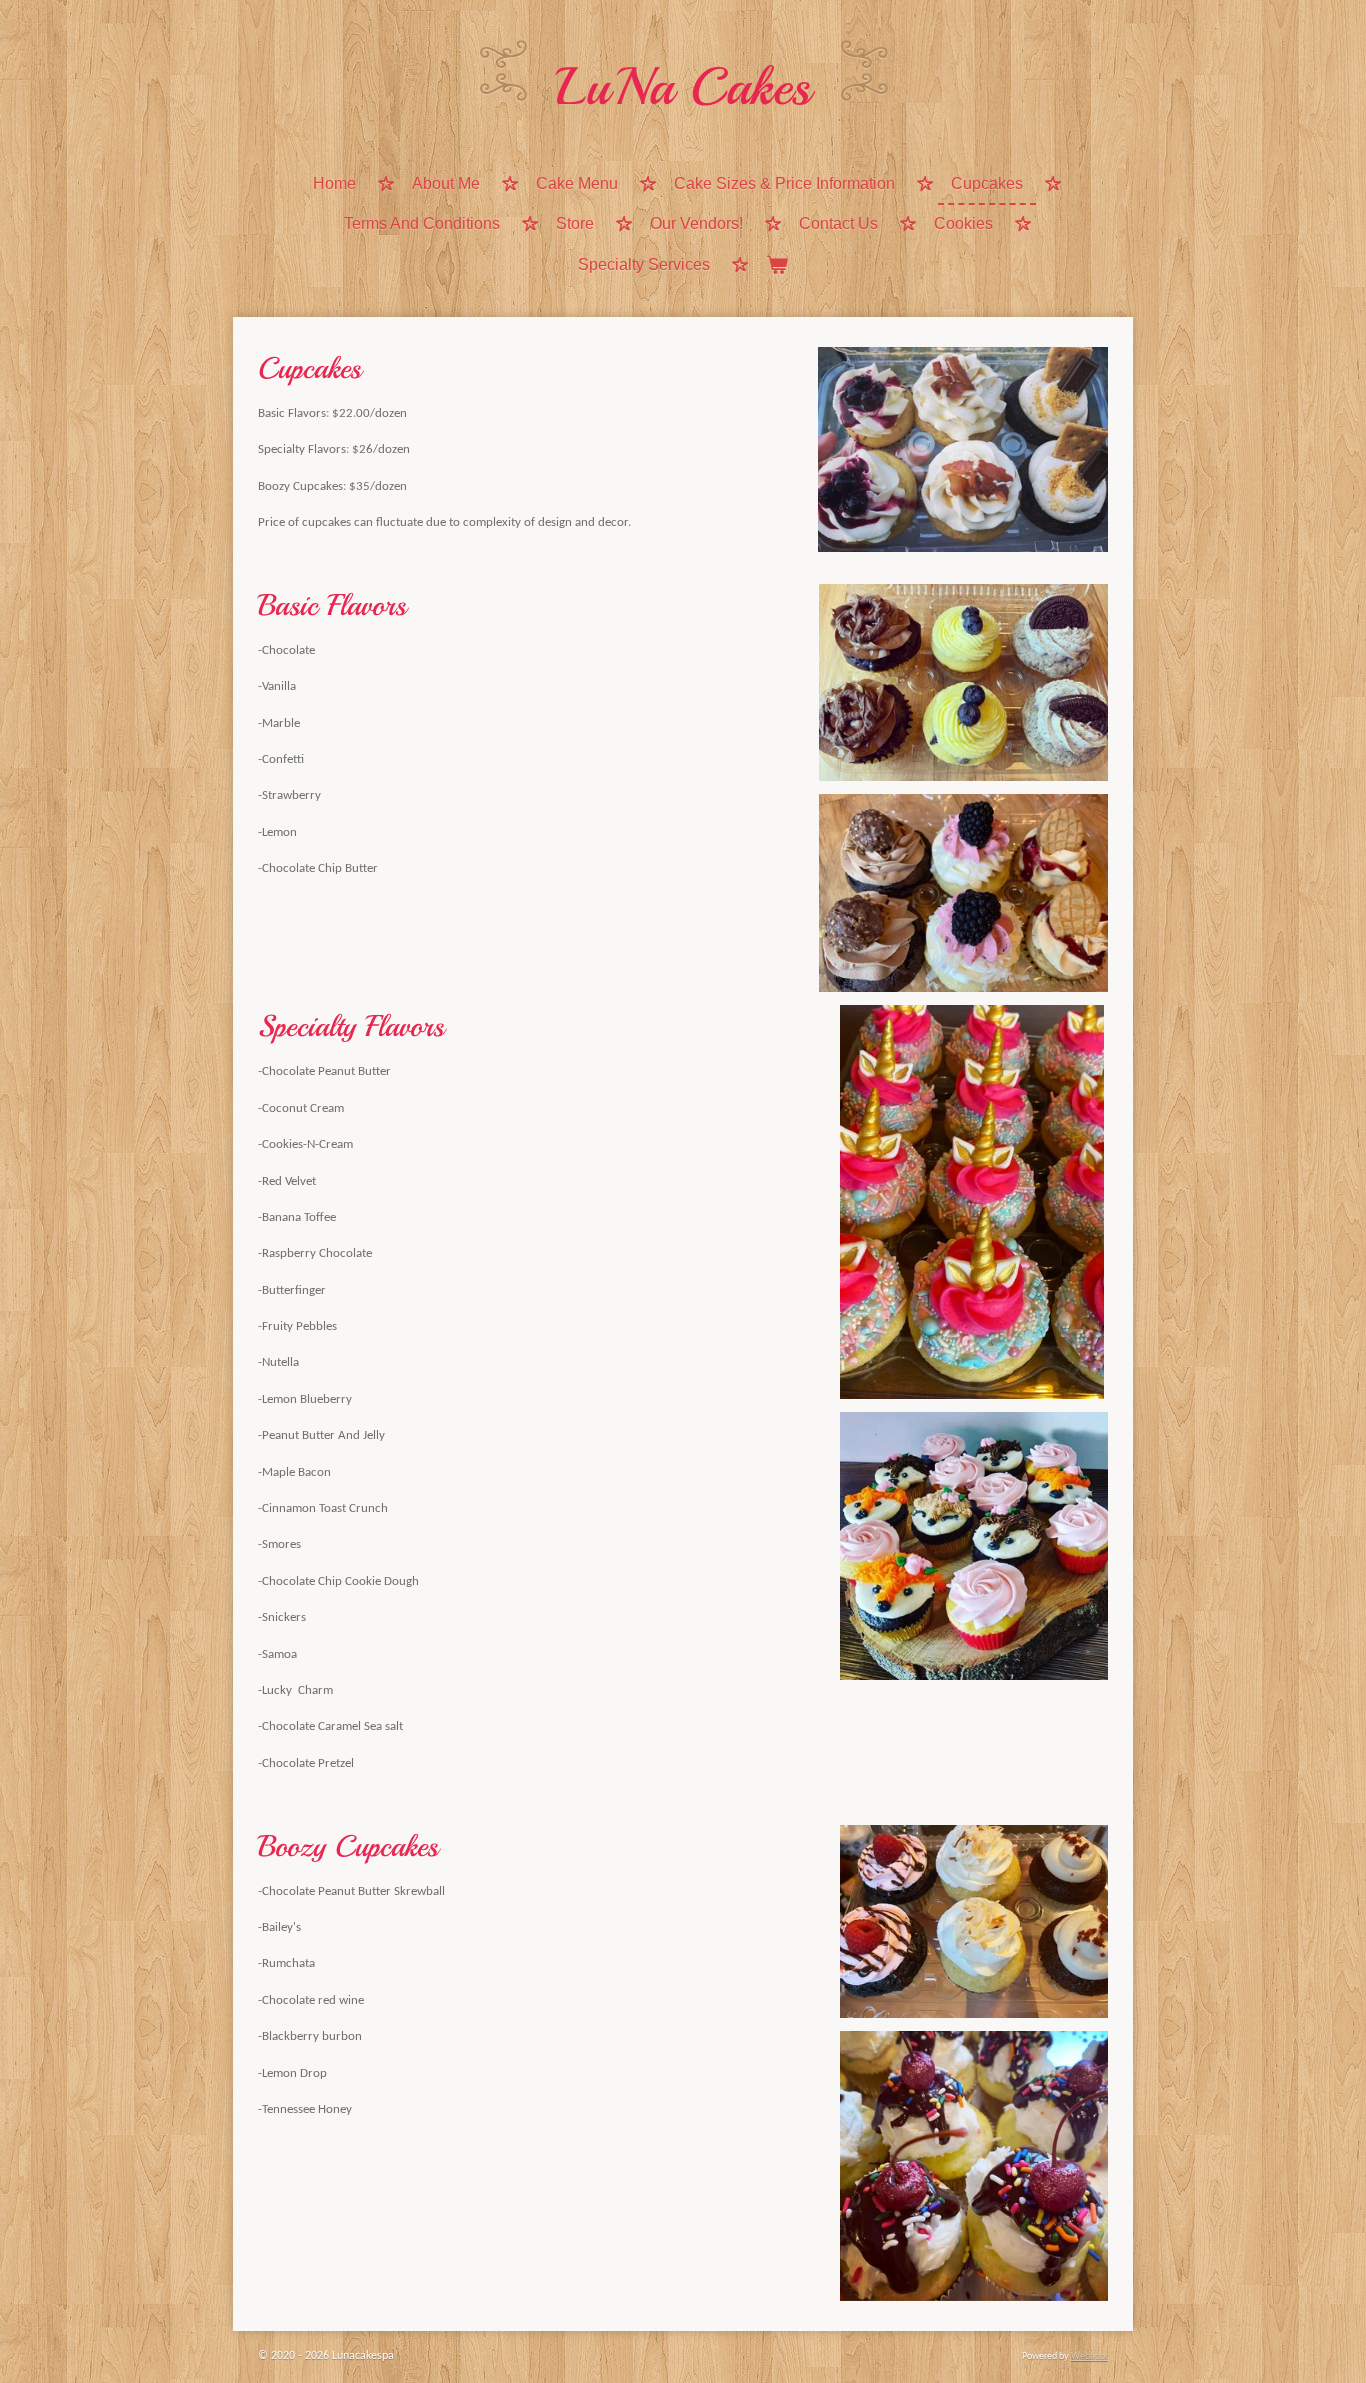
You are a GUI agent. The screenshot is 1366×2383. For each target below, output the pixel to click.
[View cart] (777, 266)
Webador (1089, 2356)
